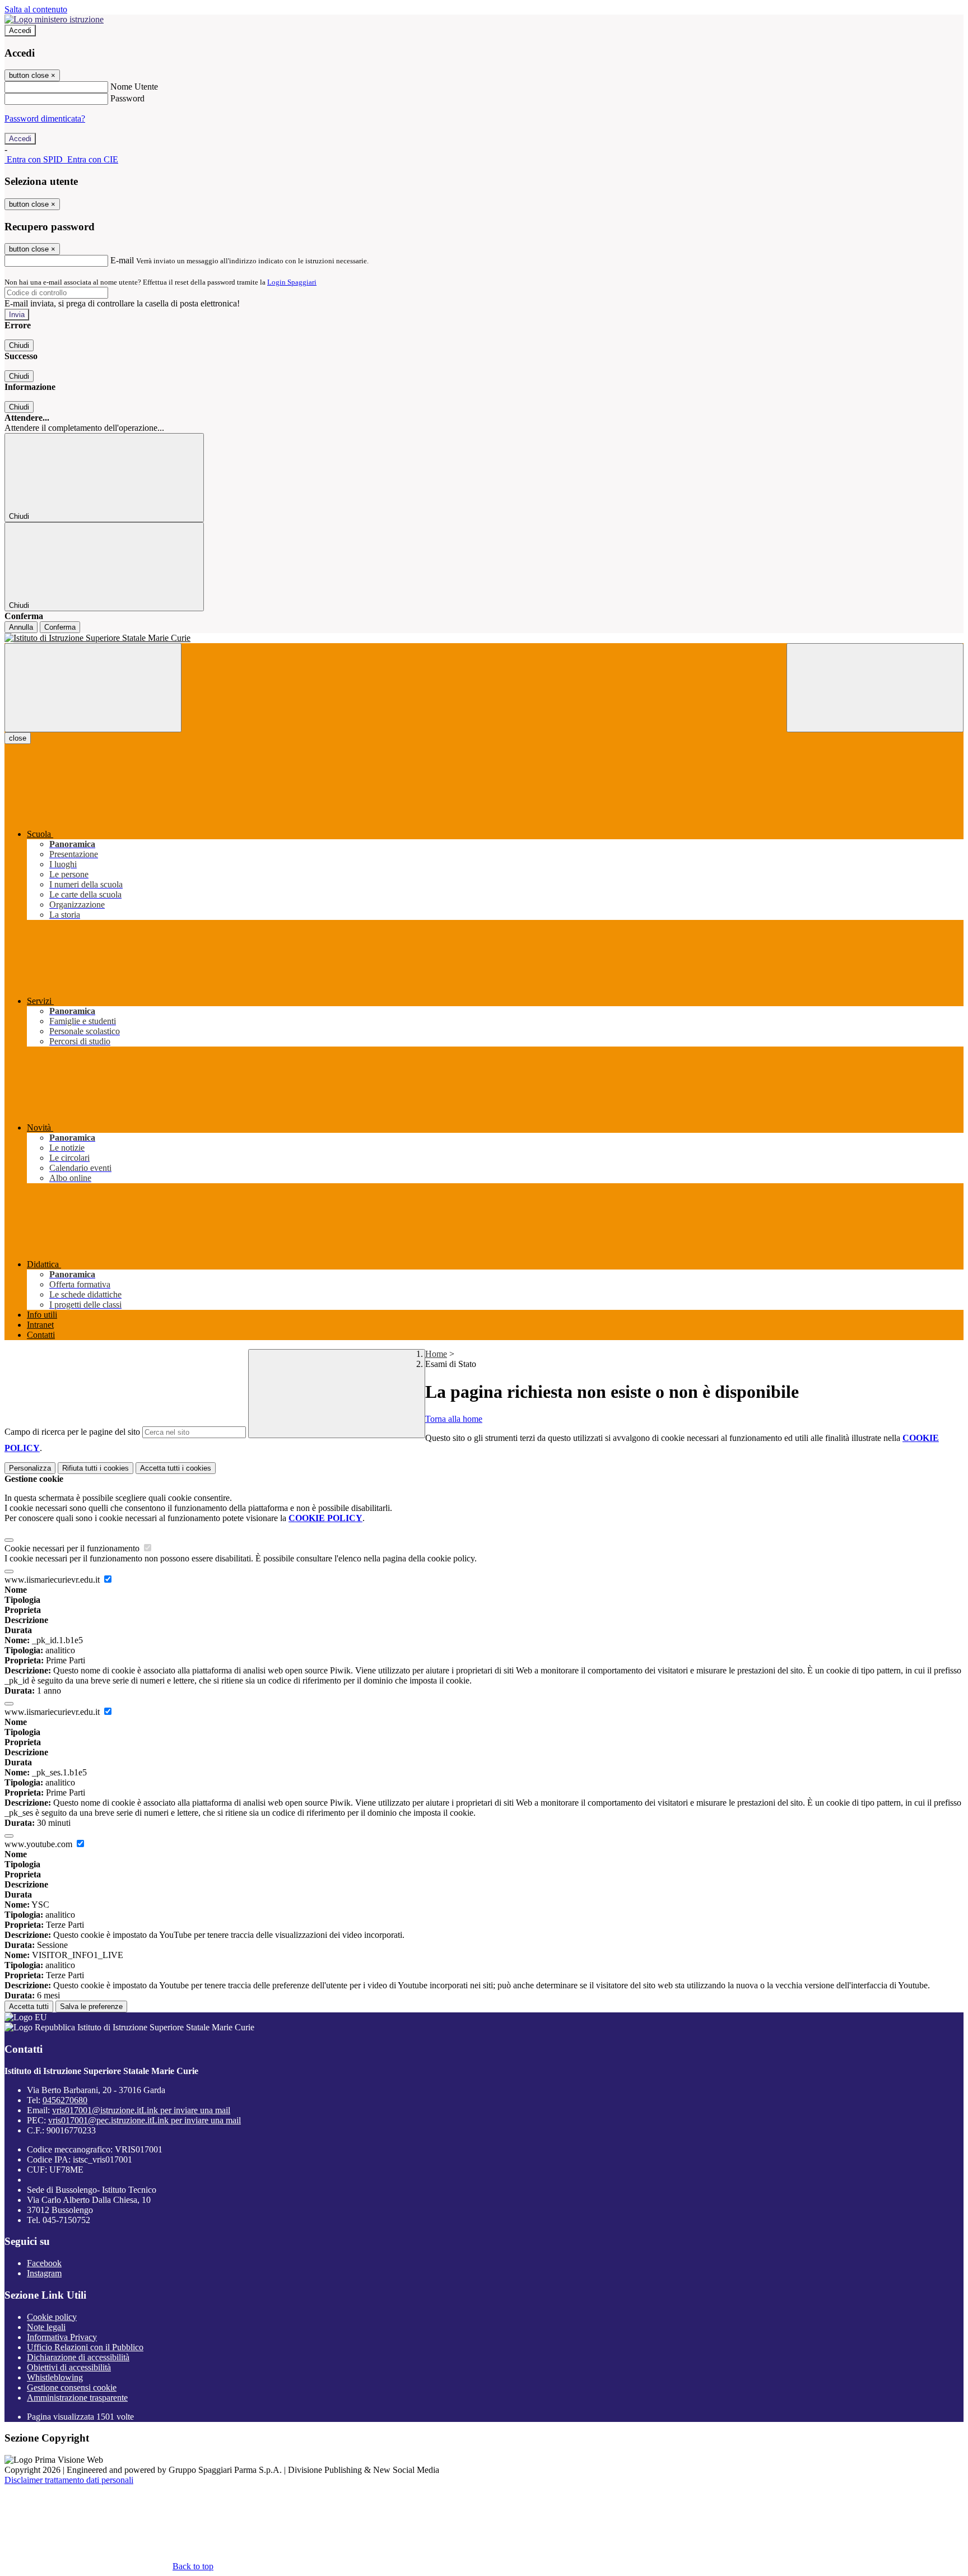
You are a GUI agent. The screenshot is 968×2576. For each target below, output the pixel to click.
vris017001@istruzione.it (141, 2110)
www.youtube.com (39, 1844)
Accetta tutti (176, 1468)
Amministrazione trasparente (77, 2398)
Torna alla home (454, 1419)
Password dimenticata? (45, 118)
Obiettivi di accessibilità (69, 2367)
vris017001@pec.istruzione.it (145, 2120)
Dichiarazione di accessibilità (78, 2357)
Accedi (20, 31)
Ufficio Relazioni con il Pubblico (85, 2347)
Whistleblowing (55, 2377)
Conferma (60, 627)
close (18, 738)
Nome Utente (134, 87)
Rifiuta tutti (96, 1468)
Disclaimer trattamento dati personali (69, 2480)
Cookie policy (52, 2317)
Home (436, 1354)
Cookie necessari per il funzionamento (73, 1548)
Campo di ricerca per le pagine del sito (72, 1432)
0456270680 (65, 2100)
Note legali (46, 2327)
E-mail (122, 260)
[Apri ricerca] (875, 688)
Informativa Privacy (62, 2337)
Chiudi (19, 345)
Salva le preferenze (91, 2007)
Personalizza (30, 1468)
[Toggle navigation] (93, 688)
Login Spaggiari (292, 282)
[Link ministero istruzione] (54, 19)
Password (127, 98)
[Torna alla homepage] (484, 638)
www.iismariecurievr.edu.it (53, 1580)
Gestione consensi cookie (72, 2387)
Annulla (21, 627)
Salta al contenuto (36, 9)
